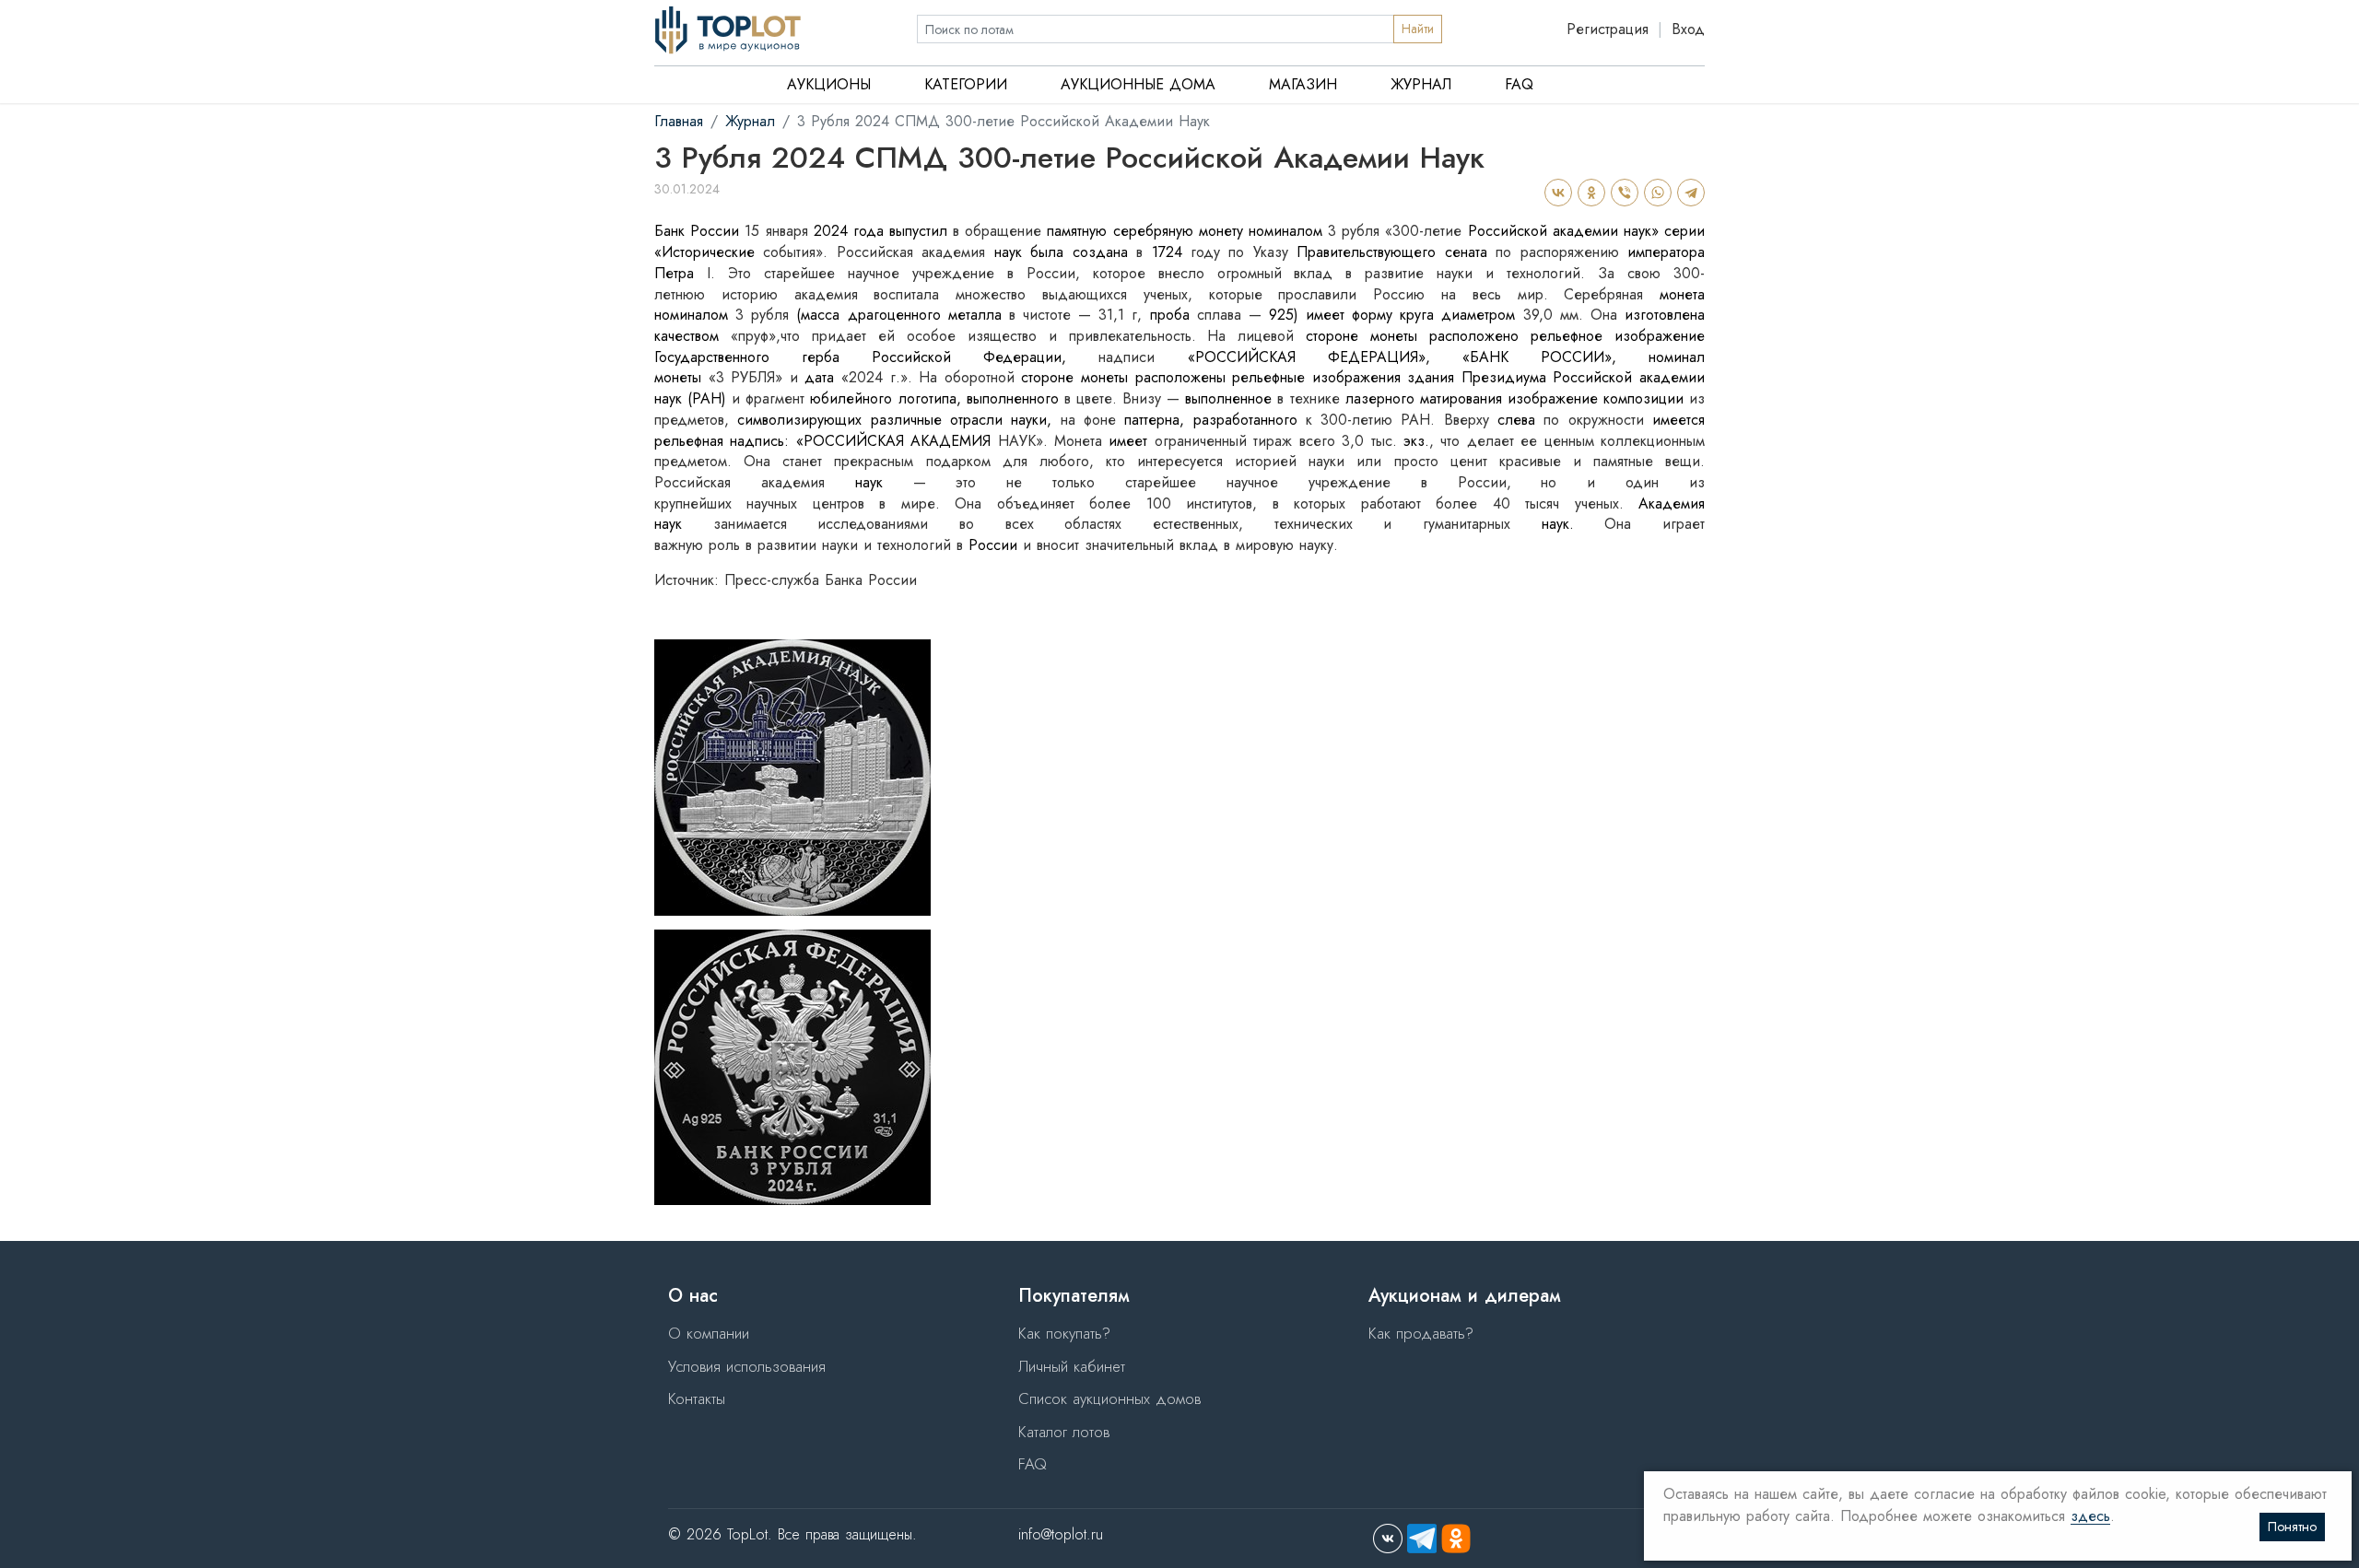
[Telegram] (1690, 193)
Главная (679, 121)
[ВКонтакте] (1557, 193)
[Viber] (1624, 193)
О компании (709, 1333)
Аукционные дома (1138, 84)
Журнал (1421, 84)
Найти (1418, 29)
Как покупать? (1064, 1333)
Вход (1688, 29)
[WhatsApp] (1657, 193)
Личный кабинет (1072, 1366)
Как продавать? (1421, 1333)
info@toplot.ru (1061, 1534)
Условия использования (747, 1366)
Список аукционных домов (1109, 1398)
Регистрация (1608, 29)
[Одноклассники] (1590, 193)
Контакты (697, 1398)
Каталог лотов (1064, 1432)
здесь (2090, 1517)
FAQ (1519, 84)
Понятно (2292, 1527)
